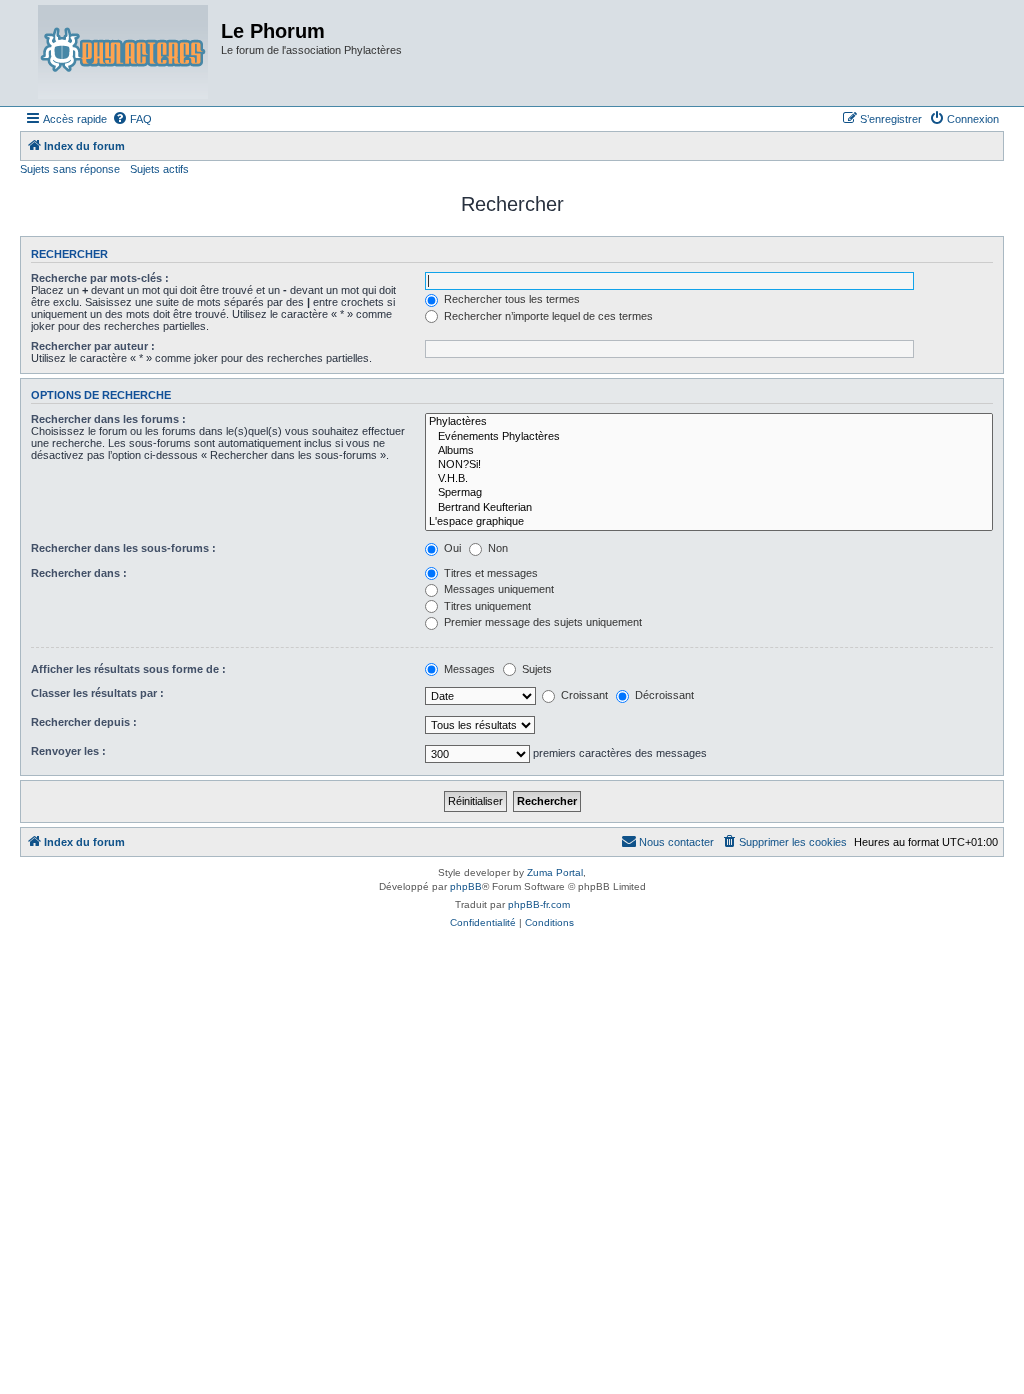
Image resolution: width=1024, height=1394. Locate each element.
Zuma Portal (555, 872)
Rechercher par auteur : (93, 346)
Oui (451, 548)
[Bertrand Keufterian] (709, 508)
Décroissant (663, 695)
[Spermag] (709, 493)
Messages (468, 669)
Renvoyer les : (68, 751)
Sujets (535, 669)
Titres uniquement (486, 606)
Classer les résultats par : (97, 693)
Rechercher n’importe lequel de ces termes (547, 316)
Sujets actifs (159, 169)
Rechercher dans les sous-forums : (123, 548)
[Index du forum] (123, 53)
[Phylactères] (709, 422)
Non (496, 548)
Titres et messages (489, 573)
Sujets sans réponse (70, 169)
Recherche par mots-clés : (100, 278)
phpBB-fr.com (539, 904)
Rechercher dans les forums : (108, 419)
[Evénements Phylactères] (709, 437)
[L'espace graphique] (709, 522)
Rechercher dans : (79, 573)
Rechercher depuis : (84, 722)
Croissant (583, 695)
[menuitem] (132, 119)
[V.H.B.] (709, 479)
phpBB (466, 886)
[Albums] (709, 451)
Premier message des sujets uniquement (541, 622)
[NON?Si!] (709, 465)
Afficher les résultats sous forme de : (128, 669)
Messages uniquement (497, 589)
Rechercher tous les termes (510, 299)
